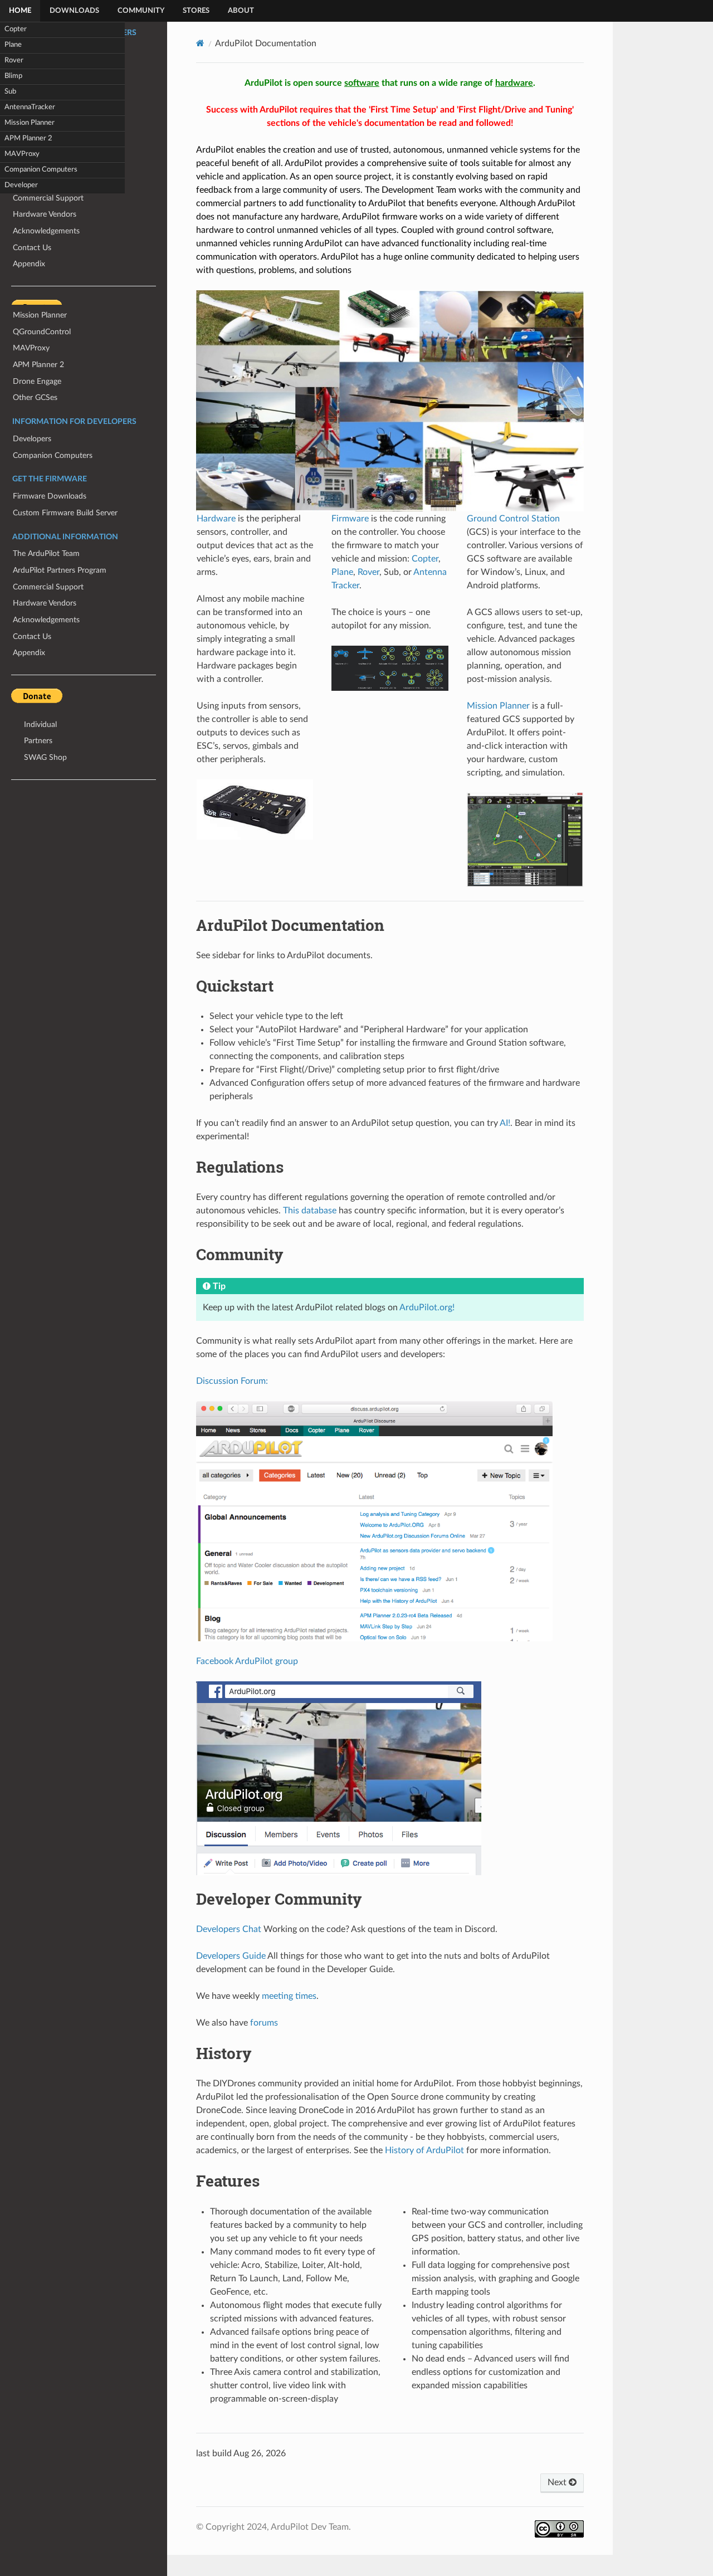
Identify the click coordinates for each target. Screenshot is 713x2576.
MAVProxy (22, 154)
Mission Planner (30, 123)
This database (310, 1211)
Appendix (29, 653)
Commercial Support (48, 587)
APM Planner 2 (28, 138)
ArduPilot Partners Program (60, 570)
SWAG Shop (45, 757)
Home (20, 11)
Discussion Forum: (232, 1381)
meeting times (289, 1996)
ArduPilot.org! (427, 1307)
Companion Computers (41, 170)
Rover (14, 60)
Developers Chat (229, 1929)
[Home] (200, 43)
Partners (38, 741)
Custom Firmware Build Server (65, 513)
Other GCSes (35, 397)
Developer (21, 185)
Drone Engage (37, 381)
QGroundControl (42, 332)
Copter (16, 29)
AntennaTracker (30, 107)
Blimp (13, 76)
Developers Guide (231, 1956)
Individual (40, 724)
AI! (505, 1123)
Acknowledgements (46, 620)
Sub (10, 92)
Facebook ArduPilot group (247, 1661)
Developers (32, 439)
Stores (196, 11)
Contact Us (32, 636)
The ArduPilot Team (46, 553)
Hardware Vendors (45, 603)
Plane (13, 45)
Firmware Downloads (50, 496)
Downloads (74, 11)
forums (264, 2023)
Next (558, 2482)
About (241, 11)
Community (141, 11)
